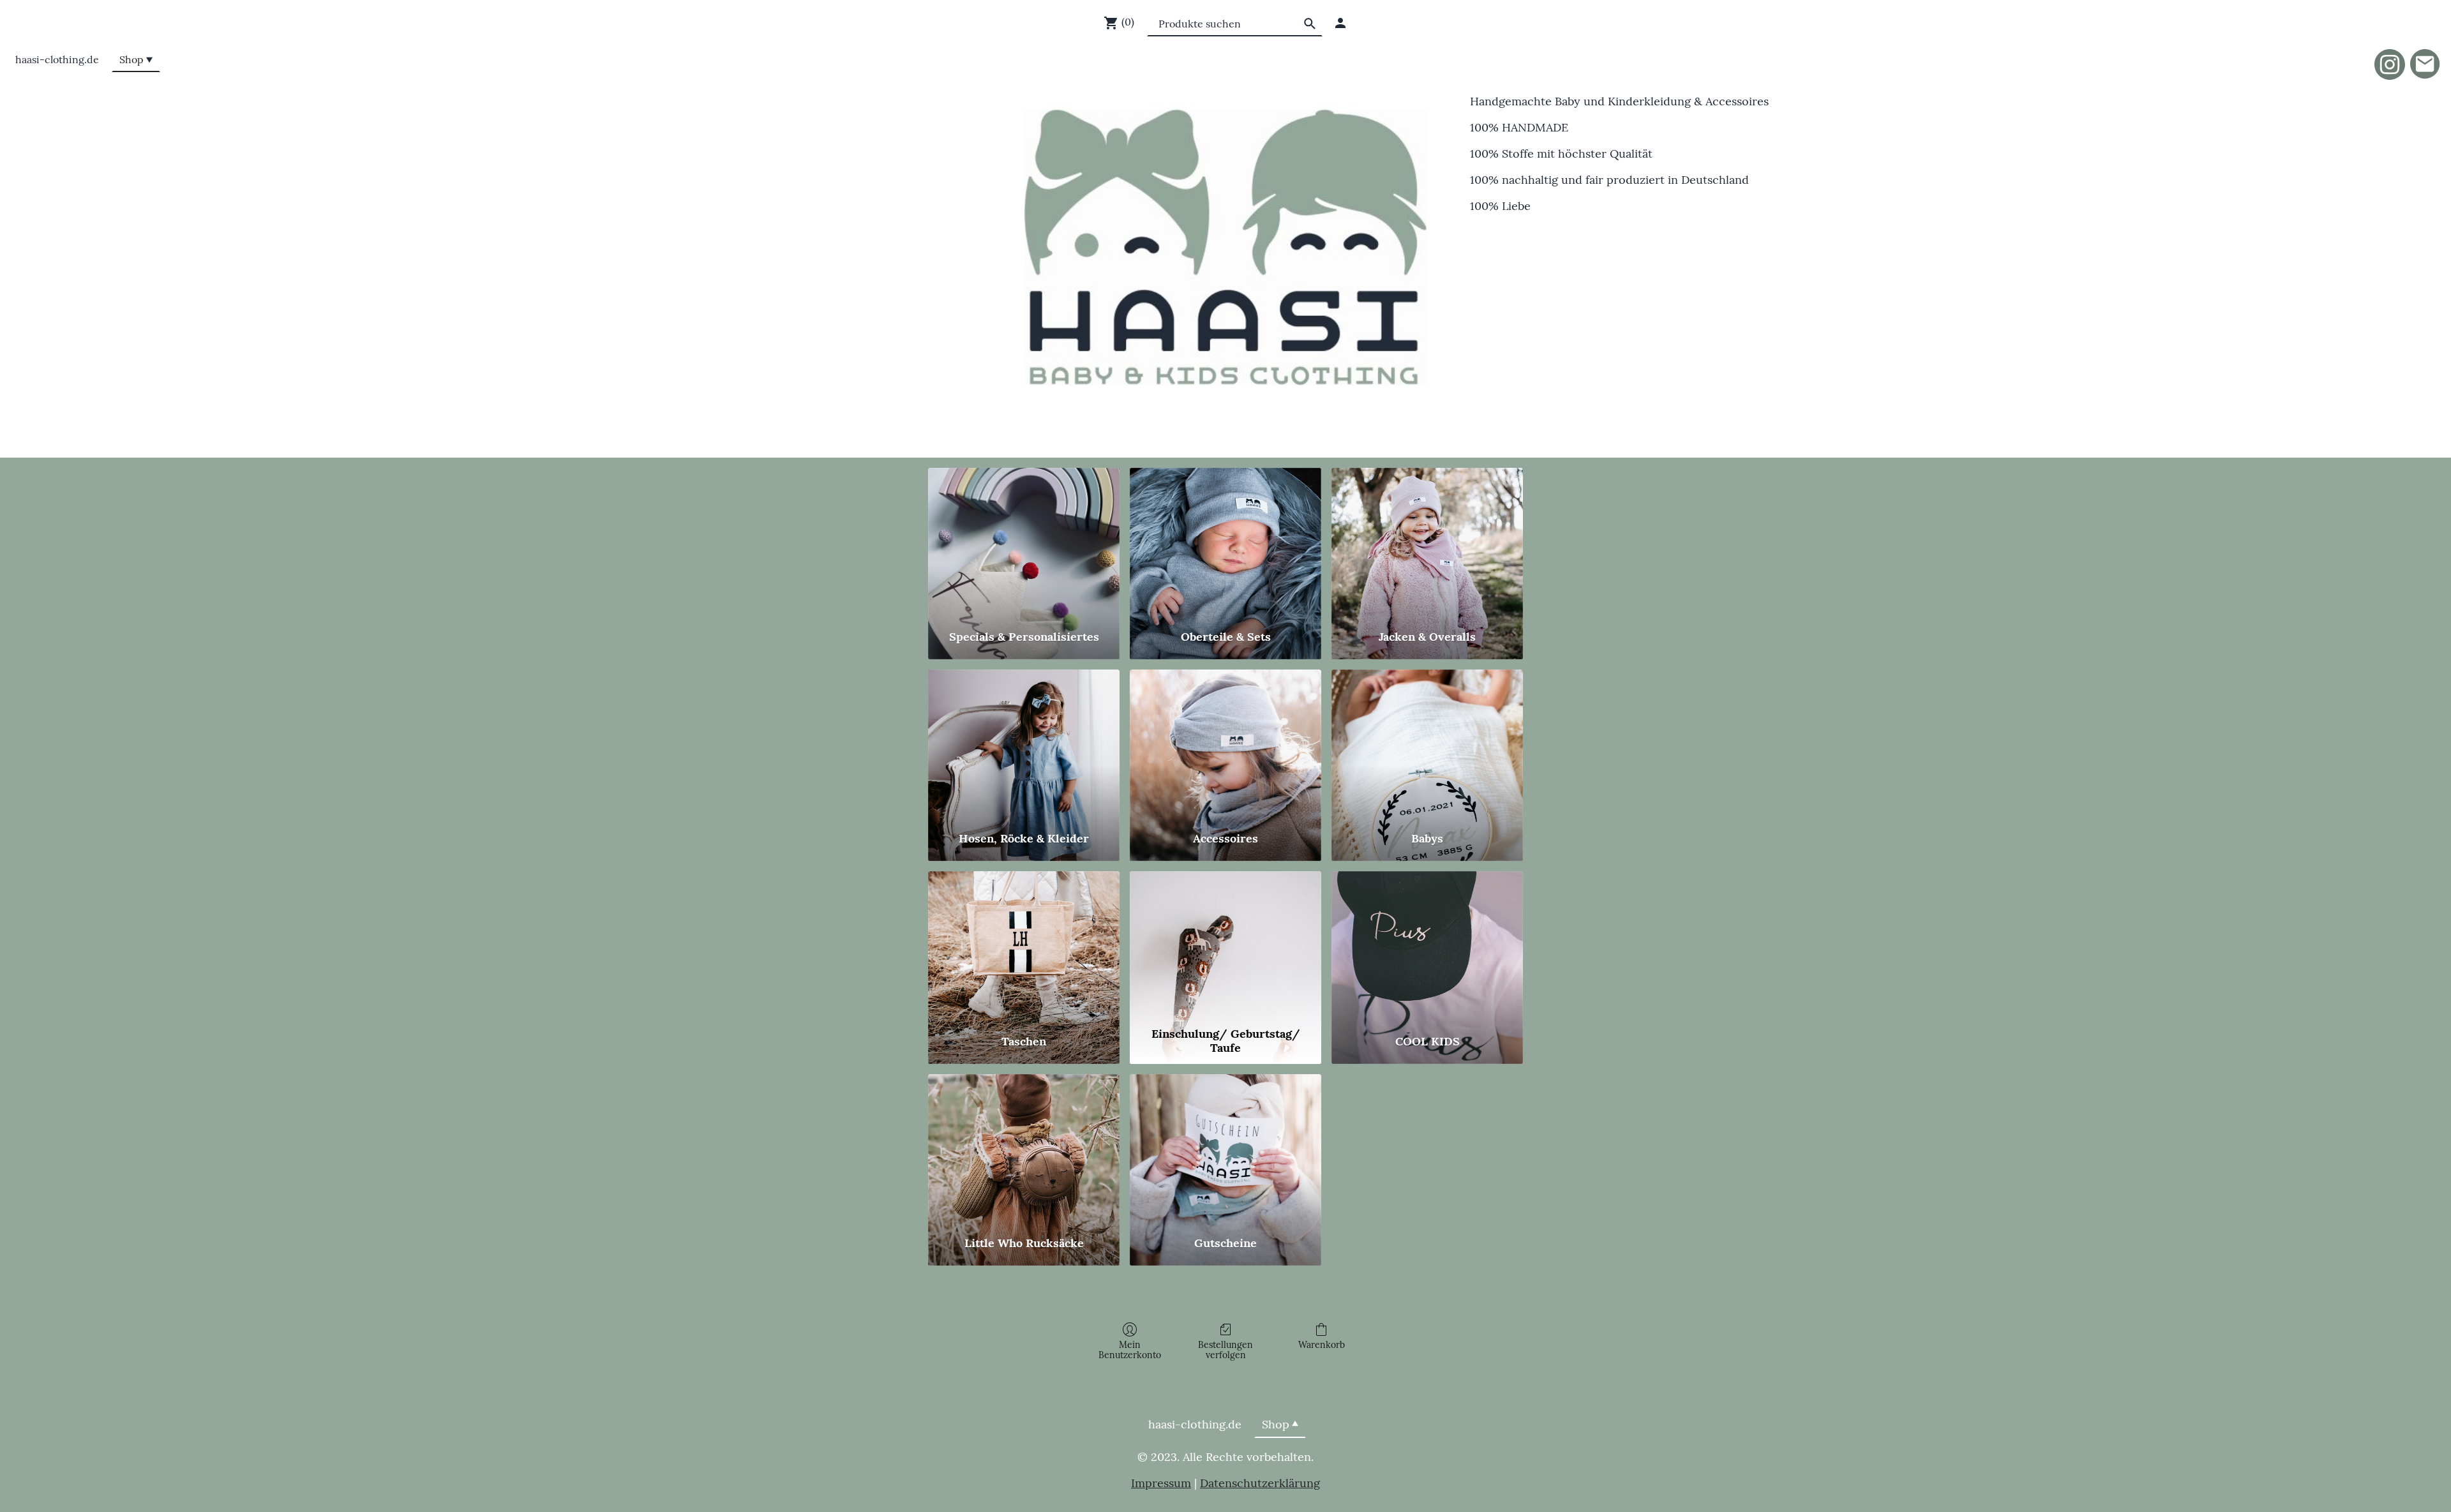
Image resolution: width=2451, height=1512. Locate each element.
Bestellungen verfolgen (1225, 1350)
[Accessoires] (1225, 745)
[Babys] (1427, 745)
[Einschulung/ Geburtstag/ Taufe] (1225, 946)
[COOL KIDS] (1427, 946)
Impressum (1161, 1483)
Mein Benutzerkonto (1130, 1350)
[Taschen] (1024, 946)
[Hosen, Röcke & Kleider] (1024, 745)
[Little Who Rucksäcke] (1024, 1149)
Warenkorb (1322, 1345)
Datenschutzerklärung (1260, 1483)
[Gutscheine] (1225, 1149)
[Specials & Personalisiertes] (1024, 543)
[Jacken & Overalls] (1427, 543)
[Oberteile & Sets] (1225, 543)
